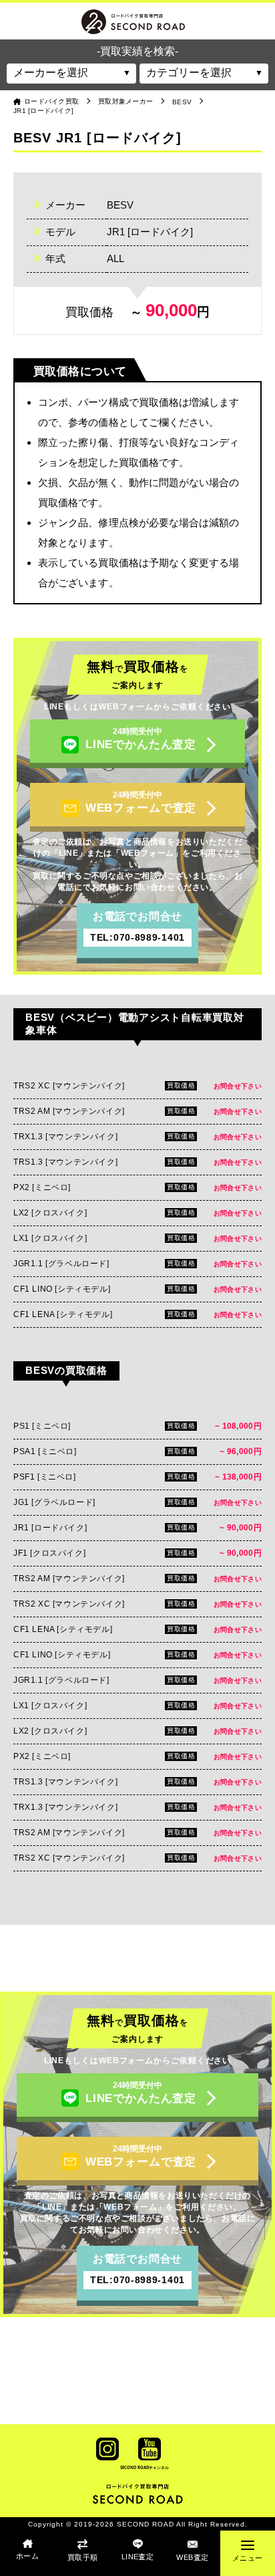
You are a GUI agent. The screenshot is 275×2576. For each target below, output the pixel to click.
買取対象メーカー (125, 101)
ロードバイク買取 (51, 101)
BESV (182, 102)
